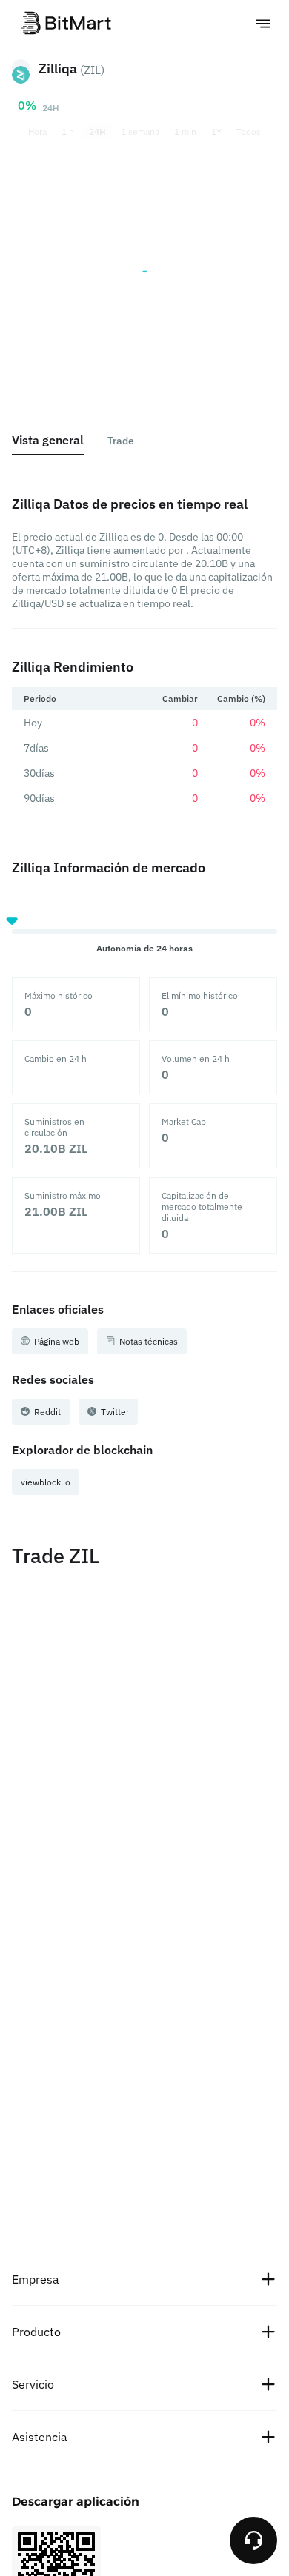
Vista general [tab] (48, 440)
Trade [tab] (121, 441)
